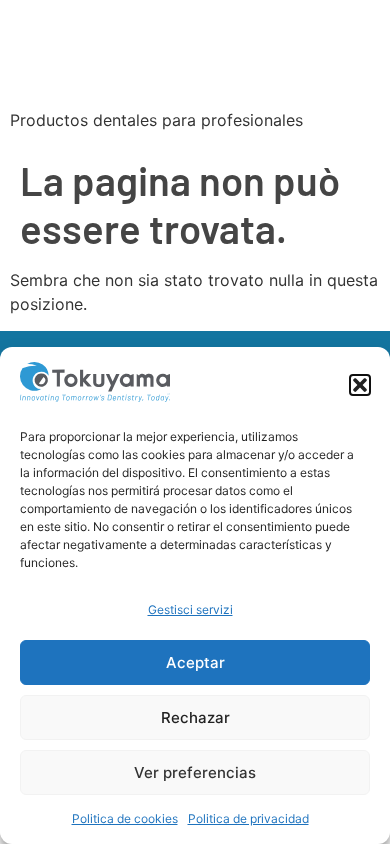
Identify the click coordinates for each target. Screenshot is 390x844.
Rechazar (195, 717)
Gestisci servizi (190, 609)
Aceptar (195, 662)
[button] (360, 385)
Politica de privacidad (248, 818)
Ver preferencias (195, 772)
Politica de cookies (125, 818)
